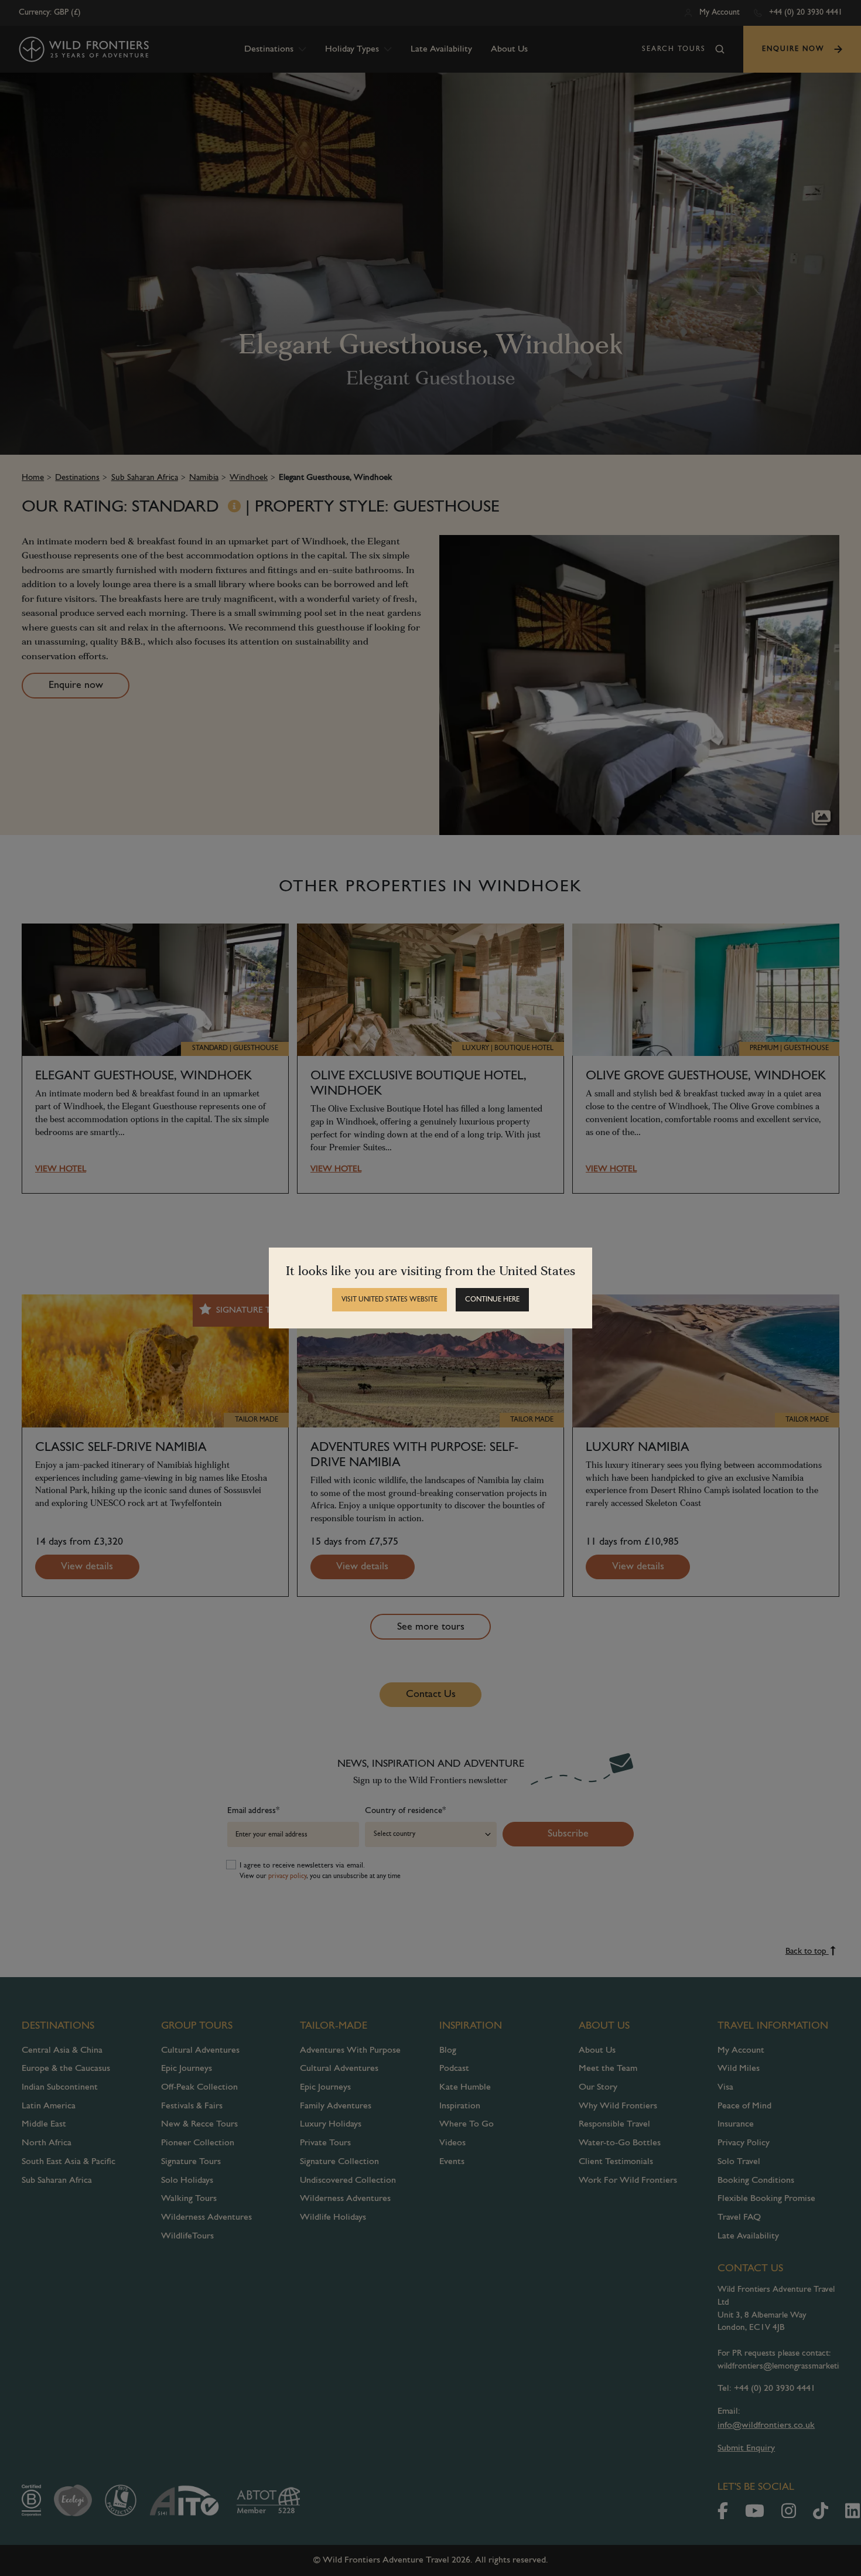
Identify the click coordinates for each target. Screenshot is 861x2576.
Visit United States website (389, 1300)
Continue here (492, 1300)
